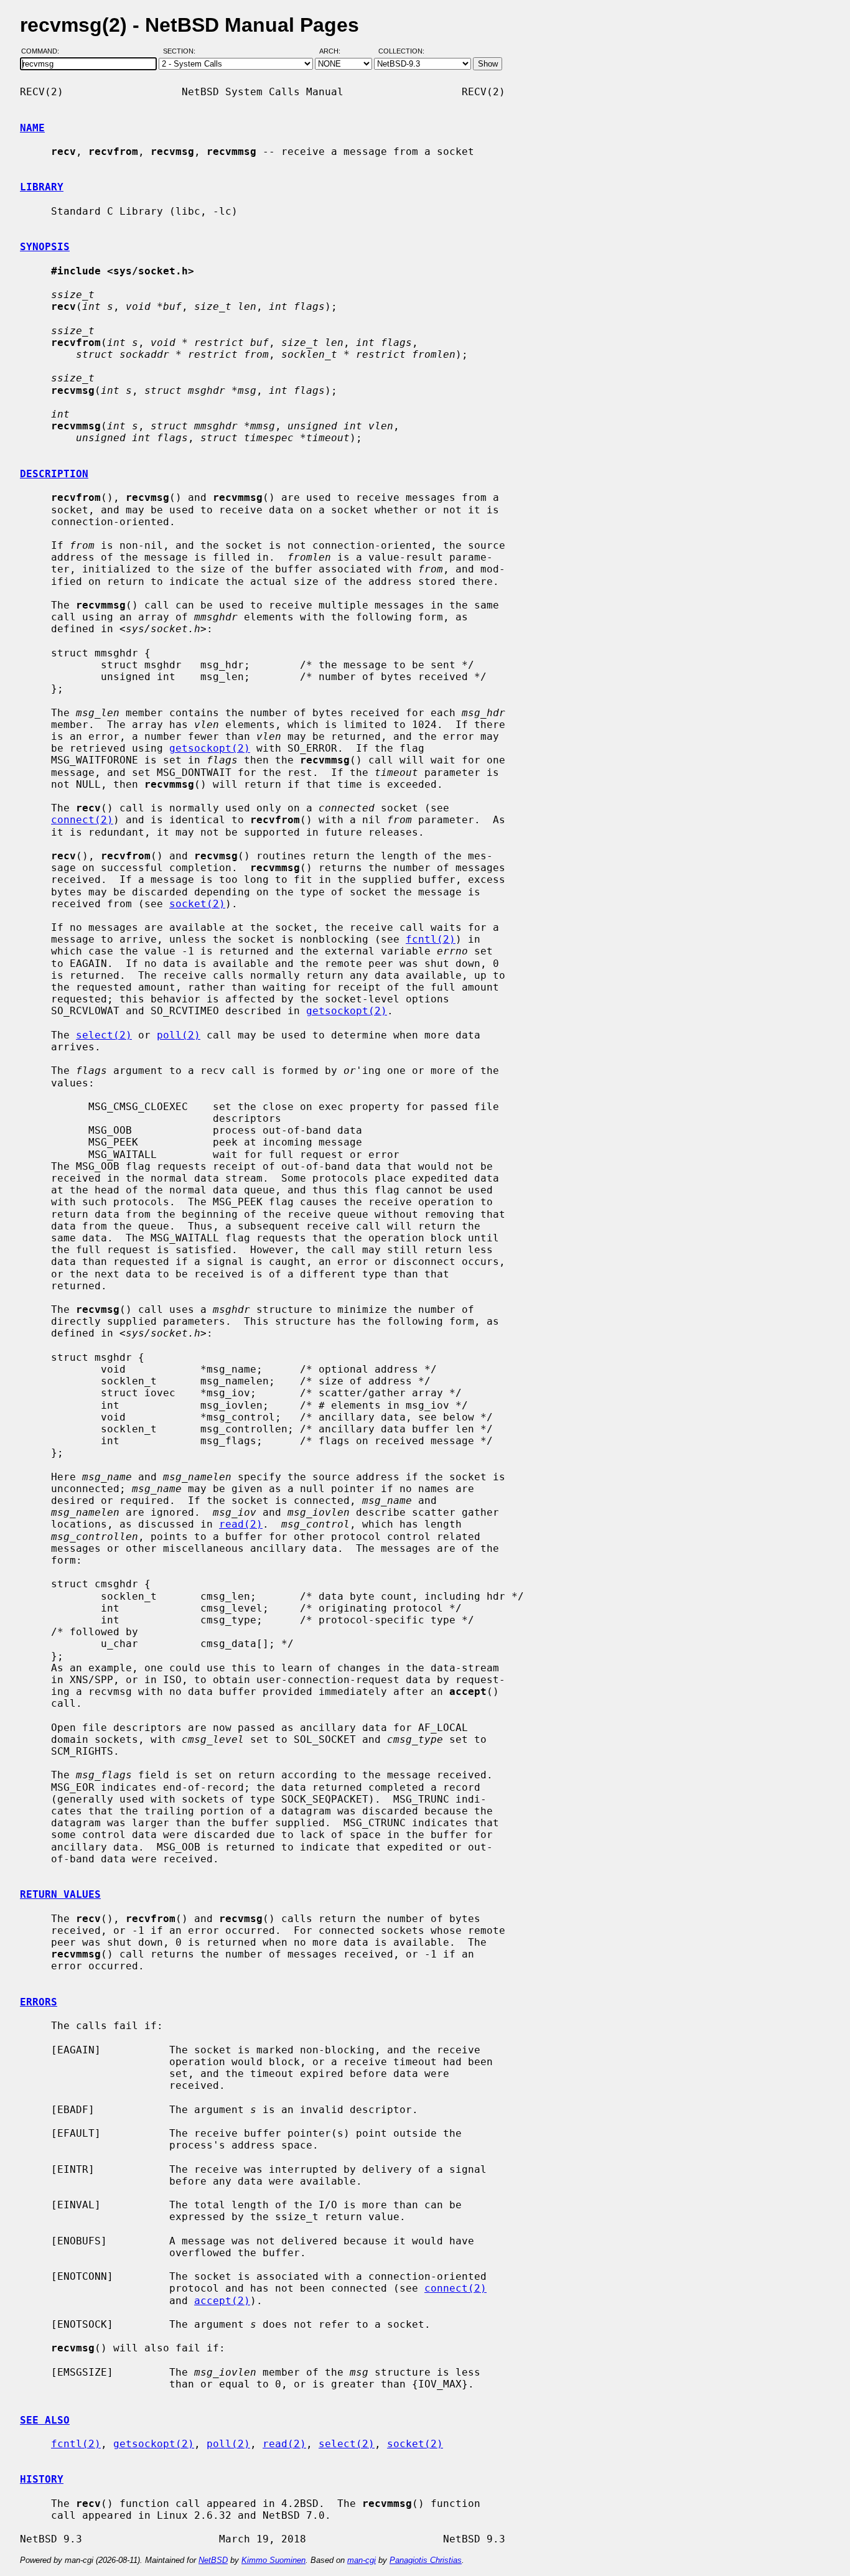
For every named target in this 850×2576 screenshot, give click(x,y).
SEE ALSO (45, 2420)
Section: (182, 52)
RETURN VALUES (60, 1894)
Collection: (401, 52)
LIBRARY (42, 187)
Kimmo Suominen (273, 2560)
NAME (32, 128)
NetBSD (213, 2560)
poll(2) (179, 1035)
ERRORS (39, 2002)
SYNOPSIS (45, 247)
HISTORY (42, 2479)
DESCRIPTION (54, 474)
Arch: (335, 52)
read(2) (241, 1524)
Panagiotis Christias (426, 2560)
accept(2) (222, 2301)
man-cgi (362, 2560)
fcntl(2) (431, 939)
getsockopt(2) (210, 748)
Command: (44, 52)
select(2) (104, 1035)
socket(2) (197, 904)
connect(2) (82, 820)
